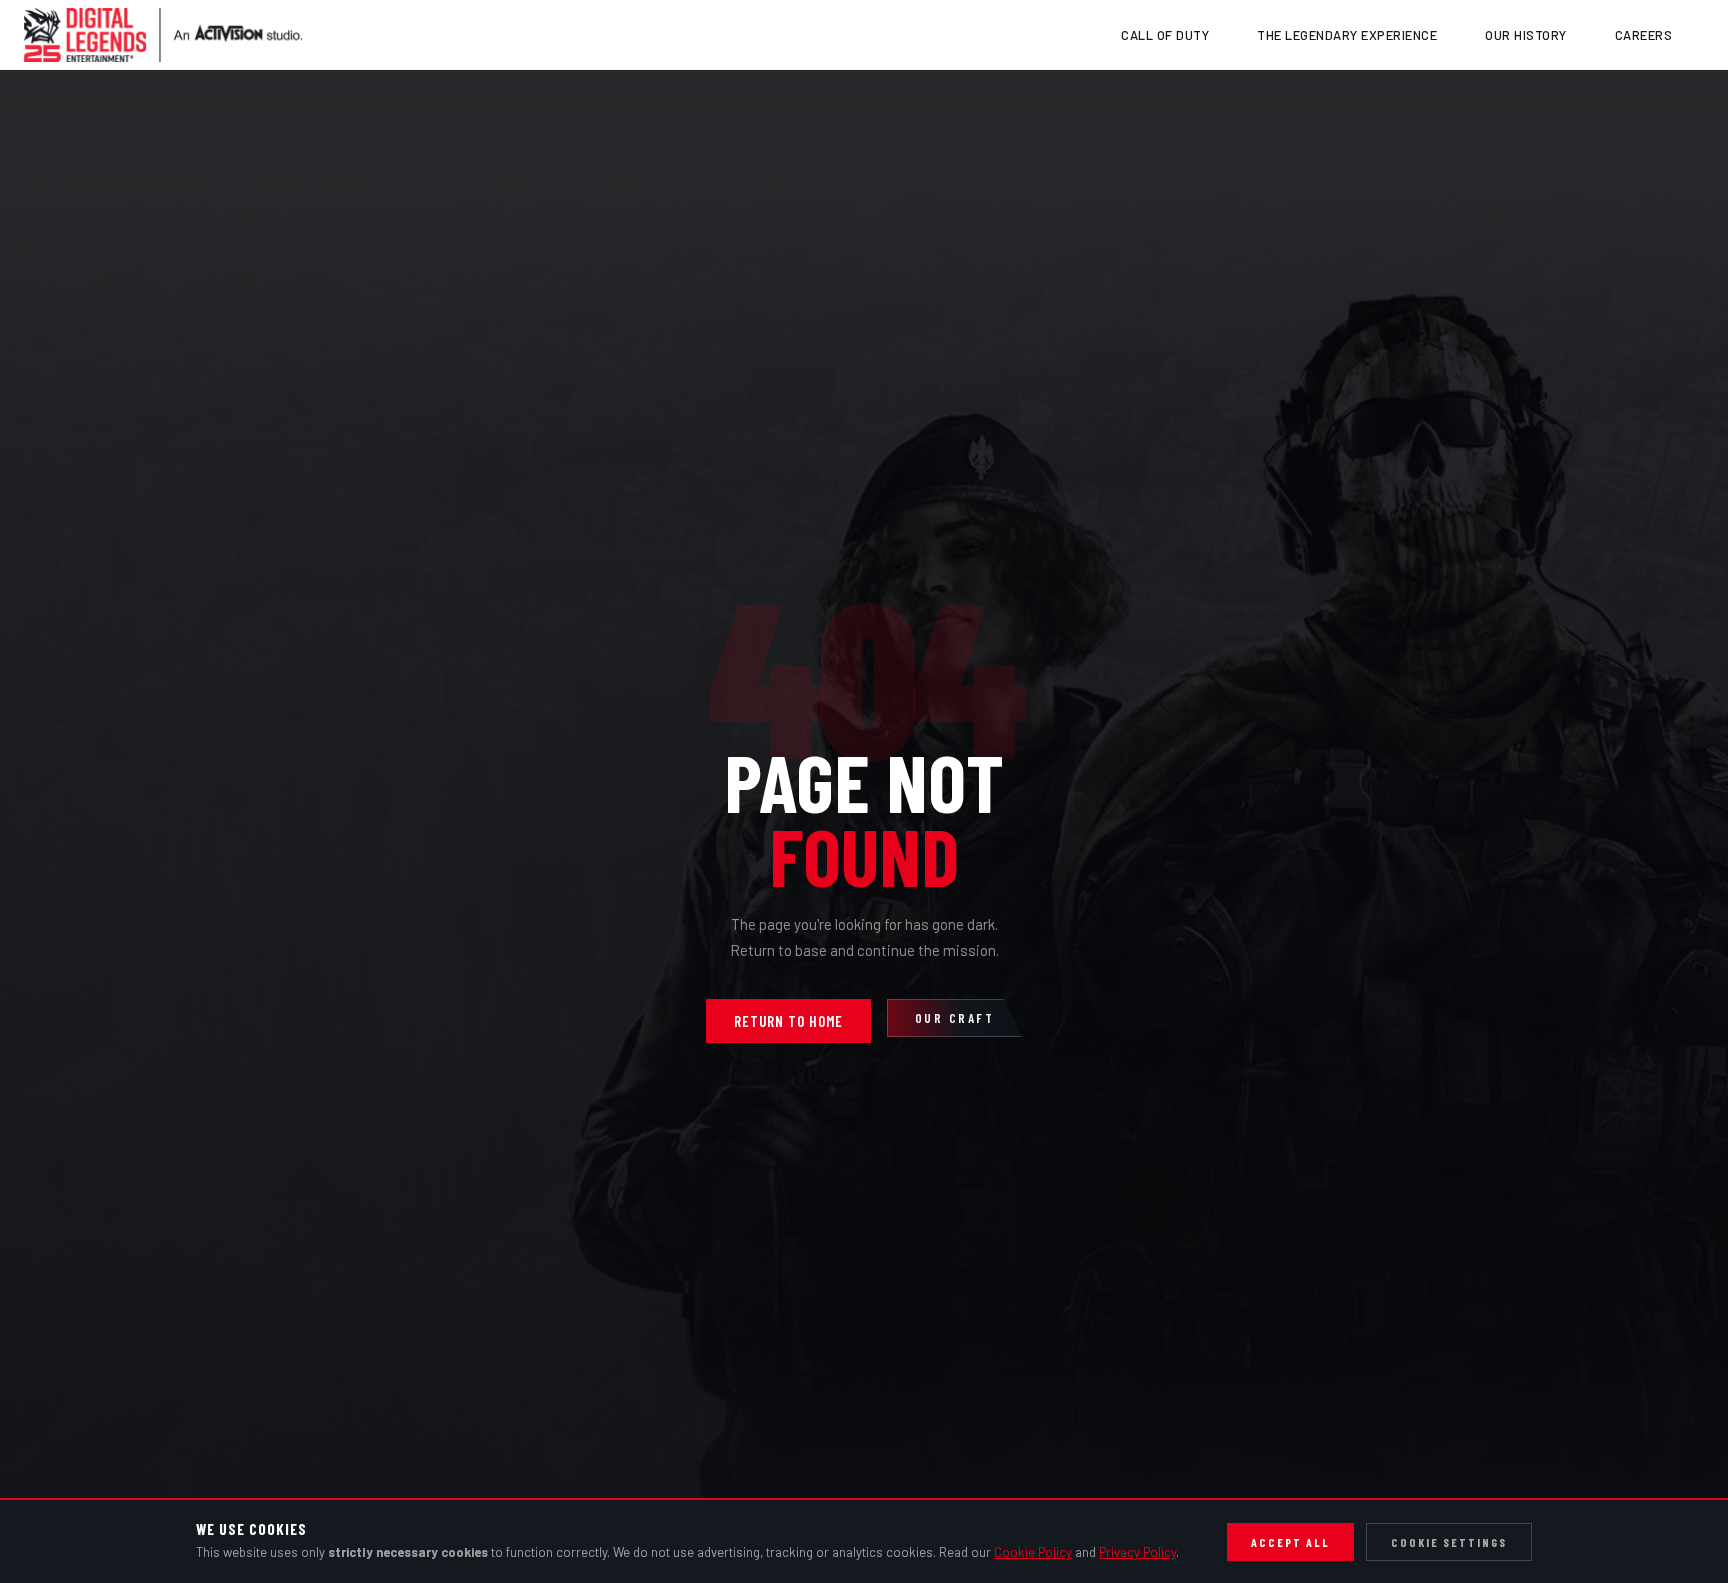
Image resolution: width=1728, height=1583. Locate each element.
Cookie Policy (1033, 1552)
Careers (1644, 35)
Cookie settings (1449, 1542)
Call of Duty (1165, 35)
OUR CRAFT (955, 1018)
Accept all (1290, 1542)
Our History (1526, 35)
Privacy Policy (1137, 1552)
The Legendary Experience (1347, 35)
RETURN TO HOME (788, 1021)
